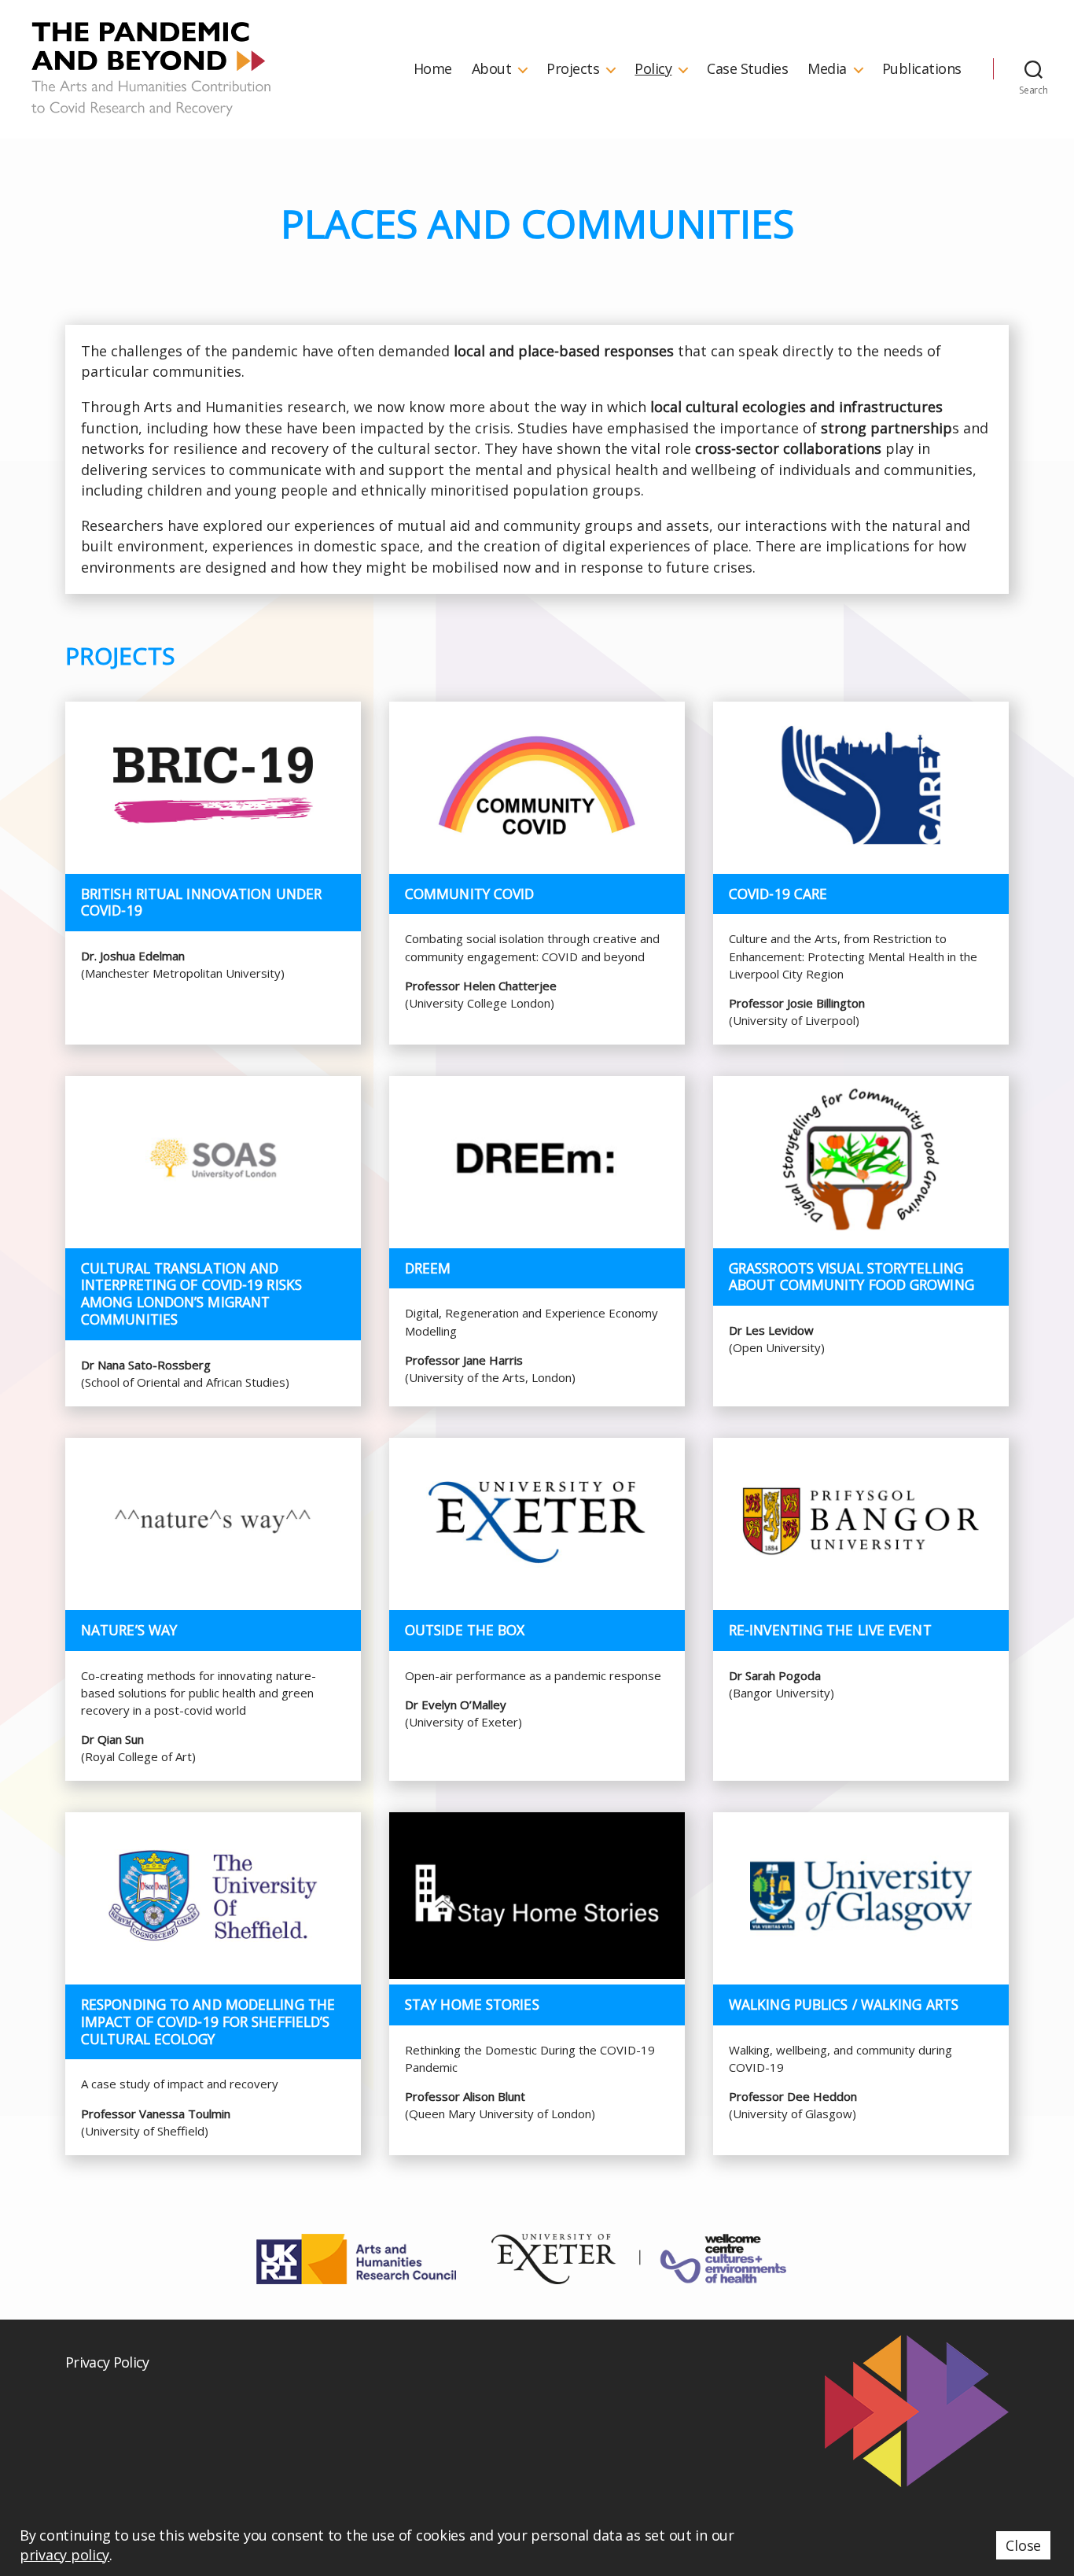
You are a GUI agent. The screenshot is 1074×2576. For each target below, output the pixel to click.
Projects (573, 69)
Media (827, 69)
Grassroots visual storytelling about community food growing (851, 1277)
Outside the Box (465, 1630)
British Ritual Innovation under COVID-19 (201, 902)
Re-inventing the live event (830, 1630)
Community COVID (470, 894)
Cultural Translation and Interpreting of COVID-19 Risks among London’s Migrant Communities (191, 1294)
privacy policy (64, 2555)
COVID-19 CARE (778, 894)
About (492, 69)
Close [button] (1023, 2545)
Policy (653, 69)
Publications (922, 69)
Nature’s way (129, 1630)
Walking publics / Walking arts (844, 2004)
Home (433, 69)
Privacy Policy (107, 2362)
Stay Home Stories (472, 2004)
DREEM (428, 1268)
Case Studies (747, 69)
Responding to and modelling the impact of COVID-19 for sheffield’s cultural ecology (208, 2021)
